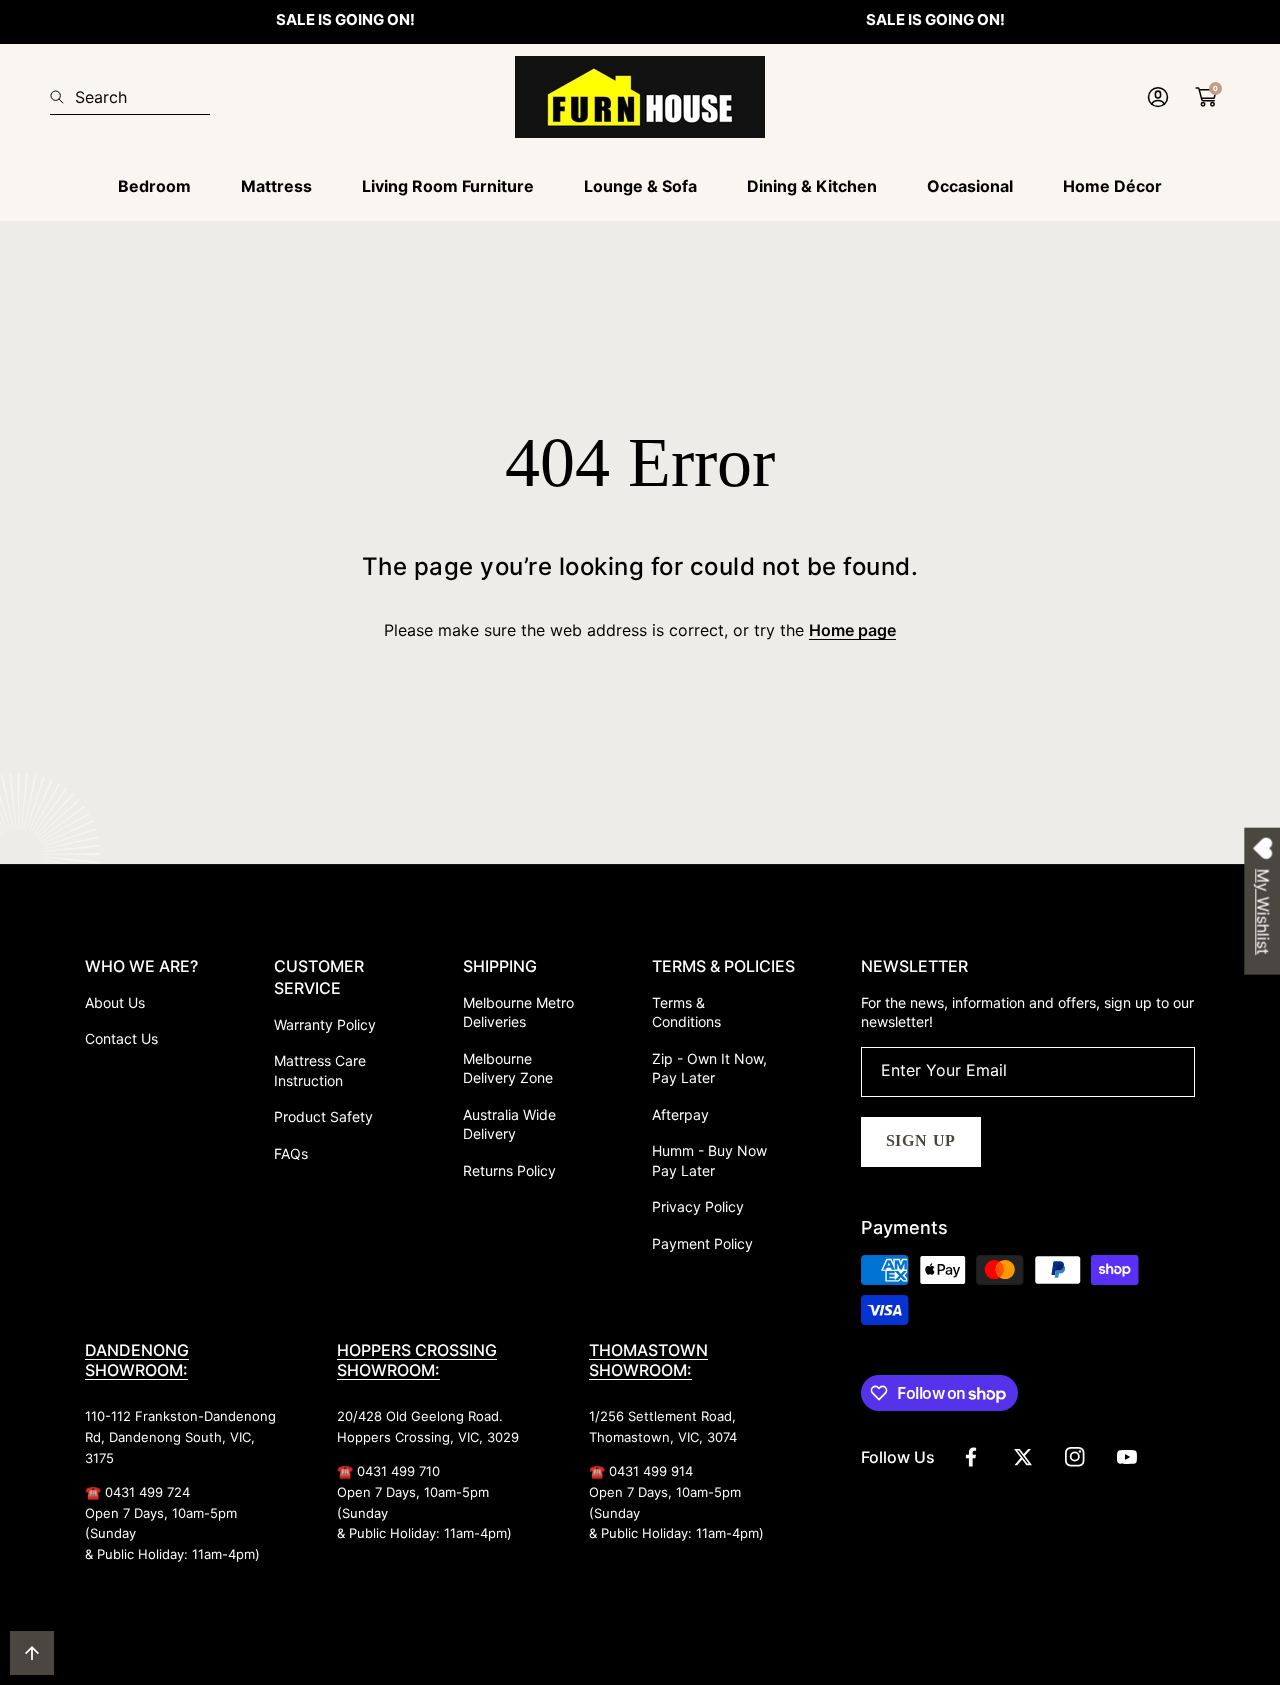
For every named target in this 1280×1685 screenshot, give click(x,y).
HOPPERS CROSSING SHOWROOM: (417, 1360)
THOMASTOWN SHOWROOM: (648, 1360)
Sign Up (921, 1140)
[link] (154, 186)
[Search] (62, 97)
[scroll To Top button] (32, 1653)
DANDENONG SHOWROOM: (137, 1360)
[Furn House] (640, 97)
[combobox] (130, 97)
